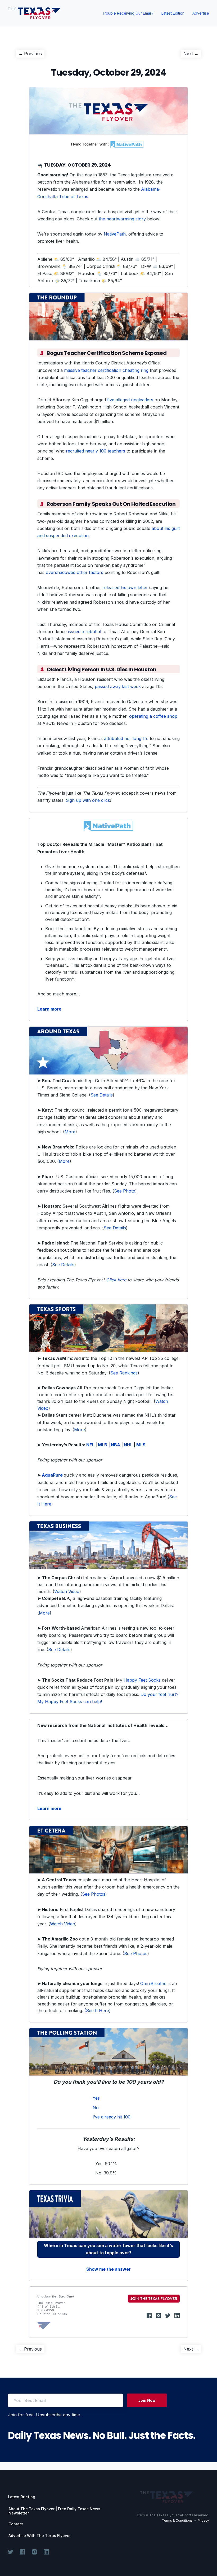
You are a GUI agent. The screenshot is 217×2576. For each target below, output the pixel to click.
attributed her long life (126, 738)
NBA (116, 1445)
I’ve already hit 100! (112, 2117)
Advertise (201, 13)
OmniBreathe (153, 1983)
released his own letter (125, 588)
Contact (16, 2524)
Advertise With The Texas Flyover (40, 2536)
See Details (102, 1095)
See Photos (94, 1894)
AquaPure (52, 1475)
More (70, 1132)
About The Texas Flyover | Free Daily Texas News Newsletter (54, 2511)
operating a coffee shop (153, 716)
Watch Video (67, 1591)
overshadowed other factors (74, 572)
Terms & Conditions (177, 2520)
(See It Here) (98, 2011)
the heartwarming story (122, 219)
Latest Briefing (22, 2497)
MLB (103, 1445)
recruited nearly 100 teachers (96, 451)
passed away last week (118, 686)
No (96, 2108)
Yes (96, 2098)
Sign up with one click (88, 800)
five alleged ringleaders (130, 400)
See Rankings (124, 1373)
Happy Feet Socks (142, 1680)
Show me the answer (108, 2269)
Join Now (147, 2400)
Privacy (203, 2520)
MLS (141, 1445)
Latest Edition (173, 13)
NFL (90, 1445)
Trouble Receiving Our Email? (128, 13)
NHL (128, 1445)
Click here (116, 1280)
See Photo (125, 1191)
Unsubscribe (47, 2296)
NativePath (115, 234)
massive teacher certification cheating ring (106, 370)
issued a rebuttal (85, 632)
